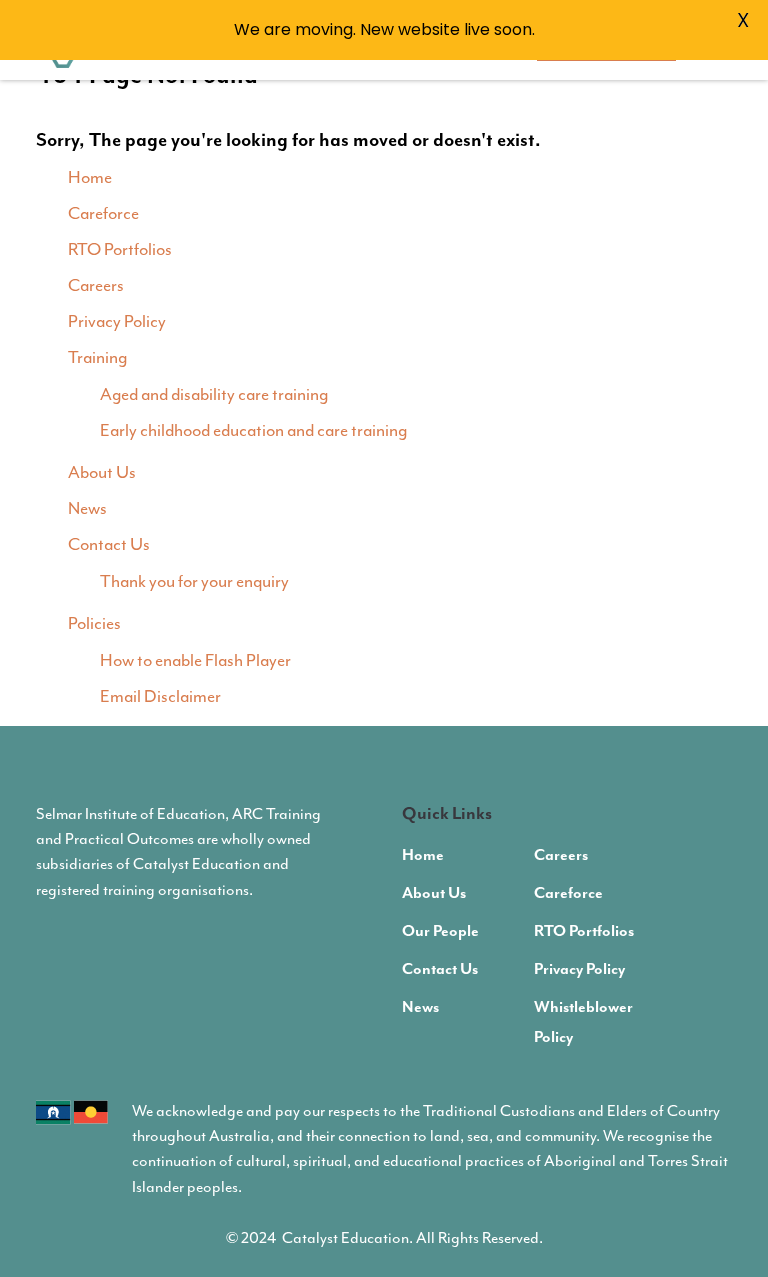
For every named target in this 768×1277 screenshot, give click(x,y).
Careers (96, 285)
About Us (102, 472)
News (87, 508)
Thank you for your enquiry (194, 581)
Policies (94, 623)
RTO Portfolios (120, 249)
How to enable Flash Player (195, 660)
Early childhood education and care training (253, 430)
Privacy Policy (117, 321)
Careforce (103, 213)
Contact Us (109, 544)
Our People (440, 932)
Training (97, 357)
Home (90, 177)
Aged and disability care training (214, 394)
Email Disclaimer (160, 696)
